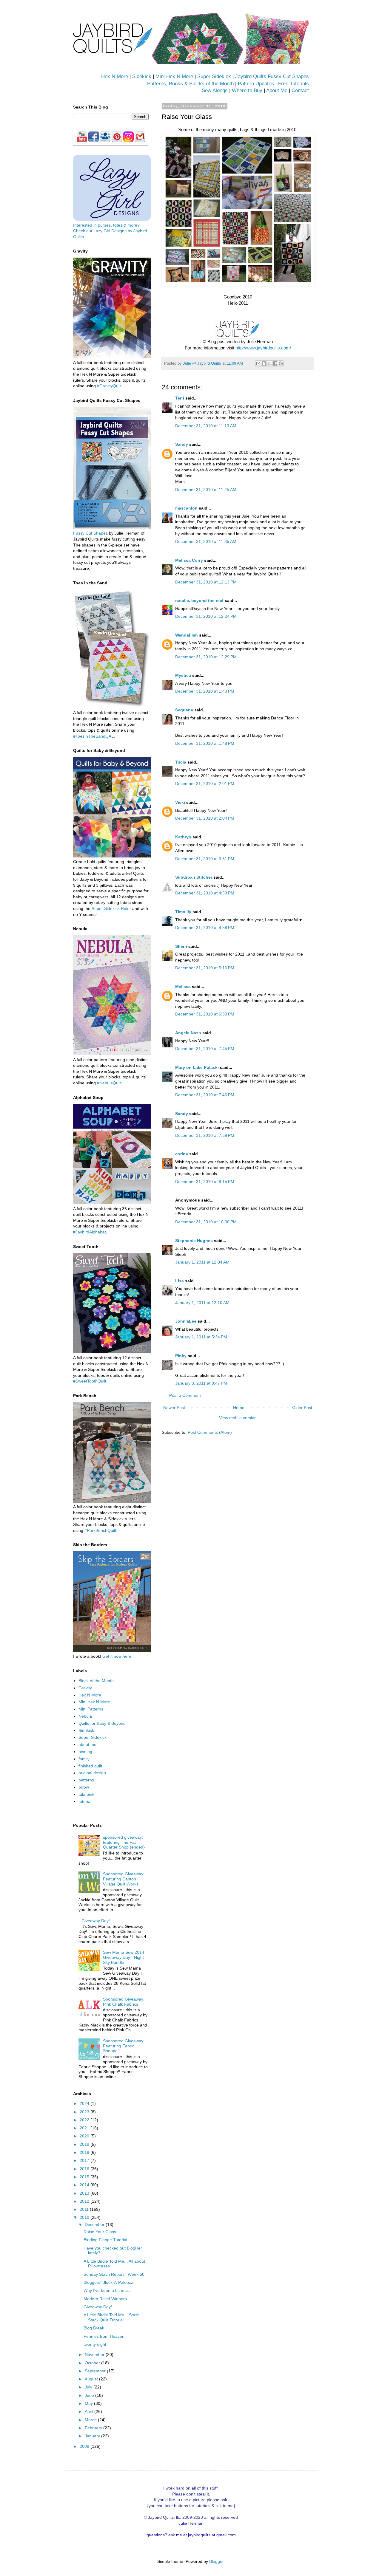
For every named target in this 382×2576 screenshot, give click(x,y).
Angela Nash (188, 1033)
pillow (84, 1787)
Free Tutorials (294, 84)
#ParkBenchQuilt (100, 1530)
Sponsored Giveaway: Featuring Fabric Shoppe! (124, 2046)
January (93, 2436)
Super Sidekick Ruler (111, 908)
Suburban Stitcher (194, 877)
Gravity (85, 1688)
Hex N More (115, 76)
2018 (85, 2152)
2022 (85, 2120)
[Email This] (258, 363)
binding (85, 1752)
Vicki (180, 802)
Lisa (180, 1281)
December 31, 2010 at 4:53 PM (205, 893)
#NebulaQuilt (109, 1083)
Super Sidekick (214, 76)
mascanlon (186, 508)
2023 (85, 2112)
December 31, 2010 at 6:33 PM (205, 1014)
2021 (85, 2128)
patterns (86, 1780)
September (96, 2371)
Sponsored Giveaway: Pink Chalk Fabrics (124, 2002)
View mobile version (238, 1418)
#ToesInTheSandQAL (93, 736)
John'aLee (186, 1321)
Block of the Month (96, 1681)
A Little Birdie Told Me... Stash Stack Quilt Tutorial (112, 2317)
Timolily (183, 912)
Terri (180, 398)
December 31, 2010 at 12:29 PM (206, 657)
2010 (85, 2217)
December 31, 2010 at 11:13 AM (206, 426)
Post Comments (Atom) (210, 1432)
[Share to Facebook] (275, 363)
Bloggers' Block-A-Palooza (108, 2282)
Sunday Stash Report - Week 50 (114, 2274)
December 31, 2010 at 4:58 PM (205, 928)
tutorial (85, 1801)
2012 (85, 2201)
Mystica (183, 675)
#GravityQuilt (109, 386)
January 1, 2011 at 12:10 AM (202, 1303)
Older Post (302, 1408)
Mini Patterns (91, 1709)
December (95, 2224)
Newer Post (174, 1408)
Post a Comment (185, 1395)
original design (92, 1773)
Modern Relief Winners (105, 2299)
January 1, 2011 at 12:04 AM (202, 1262)
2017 (85, 2160)
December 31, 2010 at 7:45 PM (205, 1049)
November (95, 2354)
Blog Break (94, 2328)
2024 (85, 2103)
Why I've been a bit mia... (107, 2290)
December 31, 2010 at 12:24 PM (206, 616)
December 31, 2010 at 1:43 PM (205, 691)
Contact (300, 90)
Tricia (181, 762)
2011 (85, 2209)
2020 (85, 2136)
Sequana (184, 710)
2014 (85, 2185)
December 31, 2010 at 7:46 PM (205, 1095)
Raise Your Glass (100, 2232)
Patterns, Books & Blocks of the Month (190, 84)
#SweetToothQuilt (90, 1381)
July (89, 2387)
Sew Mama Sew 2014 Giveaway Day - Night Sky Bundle (124, 1957)
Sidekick (142, 76)
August (92, 2379)
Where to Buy (247, 90)
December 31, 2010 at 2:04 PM (205, 818)
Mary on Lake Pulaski (197, 1067)
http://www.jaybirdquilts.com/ (263, 348)
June (90, 2395)
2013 (85, 2193)
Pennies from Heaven (104, 2336)
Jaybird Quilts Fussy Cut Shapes (272, 76)
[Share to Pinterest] (281, 363)
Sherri (181, 946)
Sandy (182, 444)
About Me (277, 90)
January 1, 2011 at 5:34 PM (201, 1337)
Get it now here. (117, 1656)
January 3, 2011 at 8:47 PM (201, 1383)
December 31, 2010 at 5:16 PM (205, 968)
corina (182, 1154)
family (84, 1759)
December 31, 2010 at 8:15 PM (205, 1182)
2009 (85, 2446)
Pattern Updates (256, 84)
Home (239, 1408)
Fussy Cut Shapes (90, 533)
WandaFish (187, 635)
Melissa (183, 987)
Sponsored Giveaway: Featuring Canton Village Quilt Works (124, 1879)
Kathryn (183, 837)
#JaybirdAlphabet (90, 1232)
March (91, 2420)
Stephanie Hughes (194, 1241)
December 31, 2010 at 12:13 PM (206, 582)
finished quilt (90, 1766)
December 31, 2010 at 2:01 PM (205, 784)
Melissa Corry (189, 560)
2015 (85, 2177)
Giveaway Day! (96, 1921)
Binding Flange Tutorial (105, 2240)
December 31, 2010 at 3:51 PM (205, 859)
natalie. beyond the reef (199, 600)
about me (87, 1744)
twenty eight (95, 2344)
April (90, 2411)
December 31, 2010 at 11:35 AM (206, 541)
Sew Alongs (215, 90)
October (93, 2363)
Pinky (181, 1356)
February (94, 2428)
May (89, 2403)
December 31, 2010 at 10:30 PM (206, 1222)
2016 (85, 2169)
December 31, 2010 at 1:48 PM (205, 743)
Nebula (85, 1716)
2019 (85, 2144)
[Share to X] (269, 363)
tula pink (86, 1794)
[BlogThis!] (264, 363)
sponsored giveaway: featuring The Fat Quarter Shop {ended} (124, 1842)
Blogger (216, 2561)
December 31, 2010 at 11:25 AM (206, 490)
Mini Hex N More (174, 76)
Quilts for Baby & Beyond (102, 1723)
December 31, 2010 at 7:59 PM (205, 1135)
